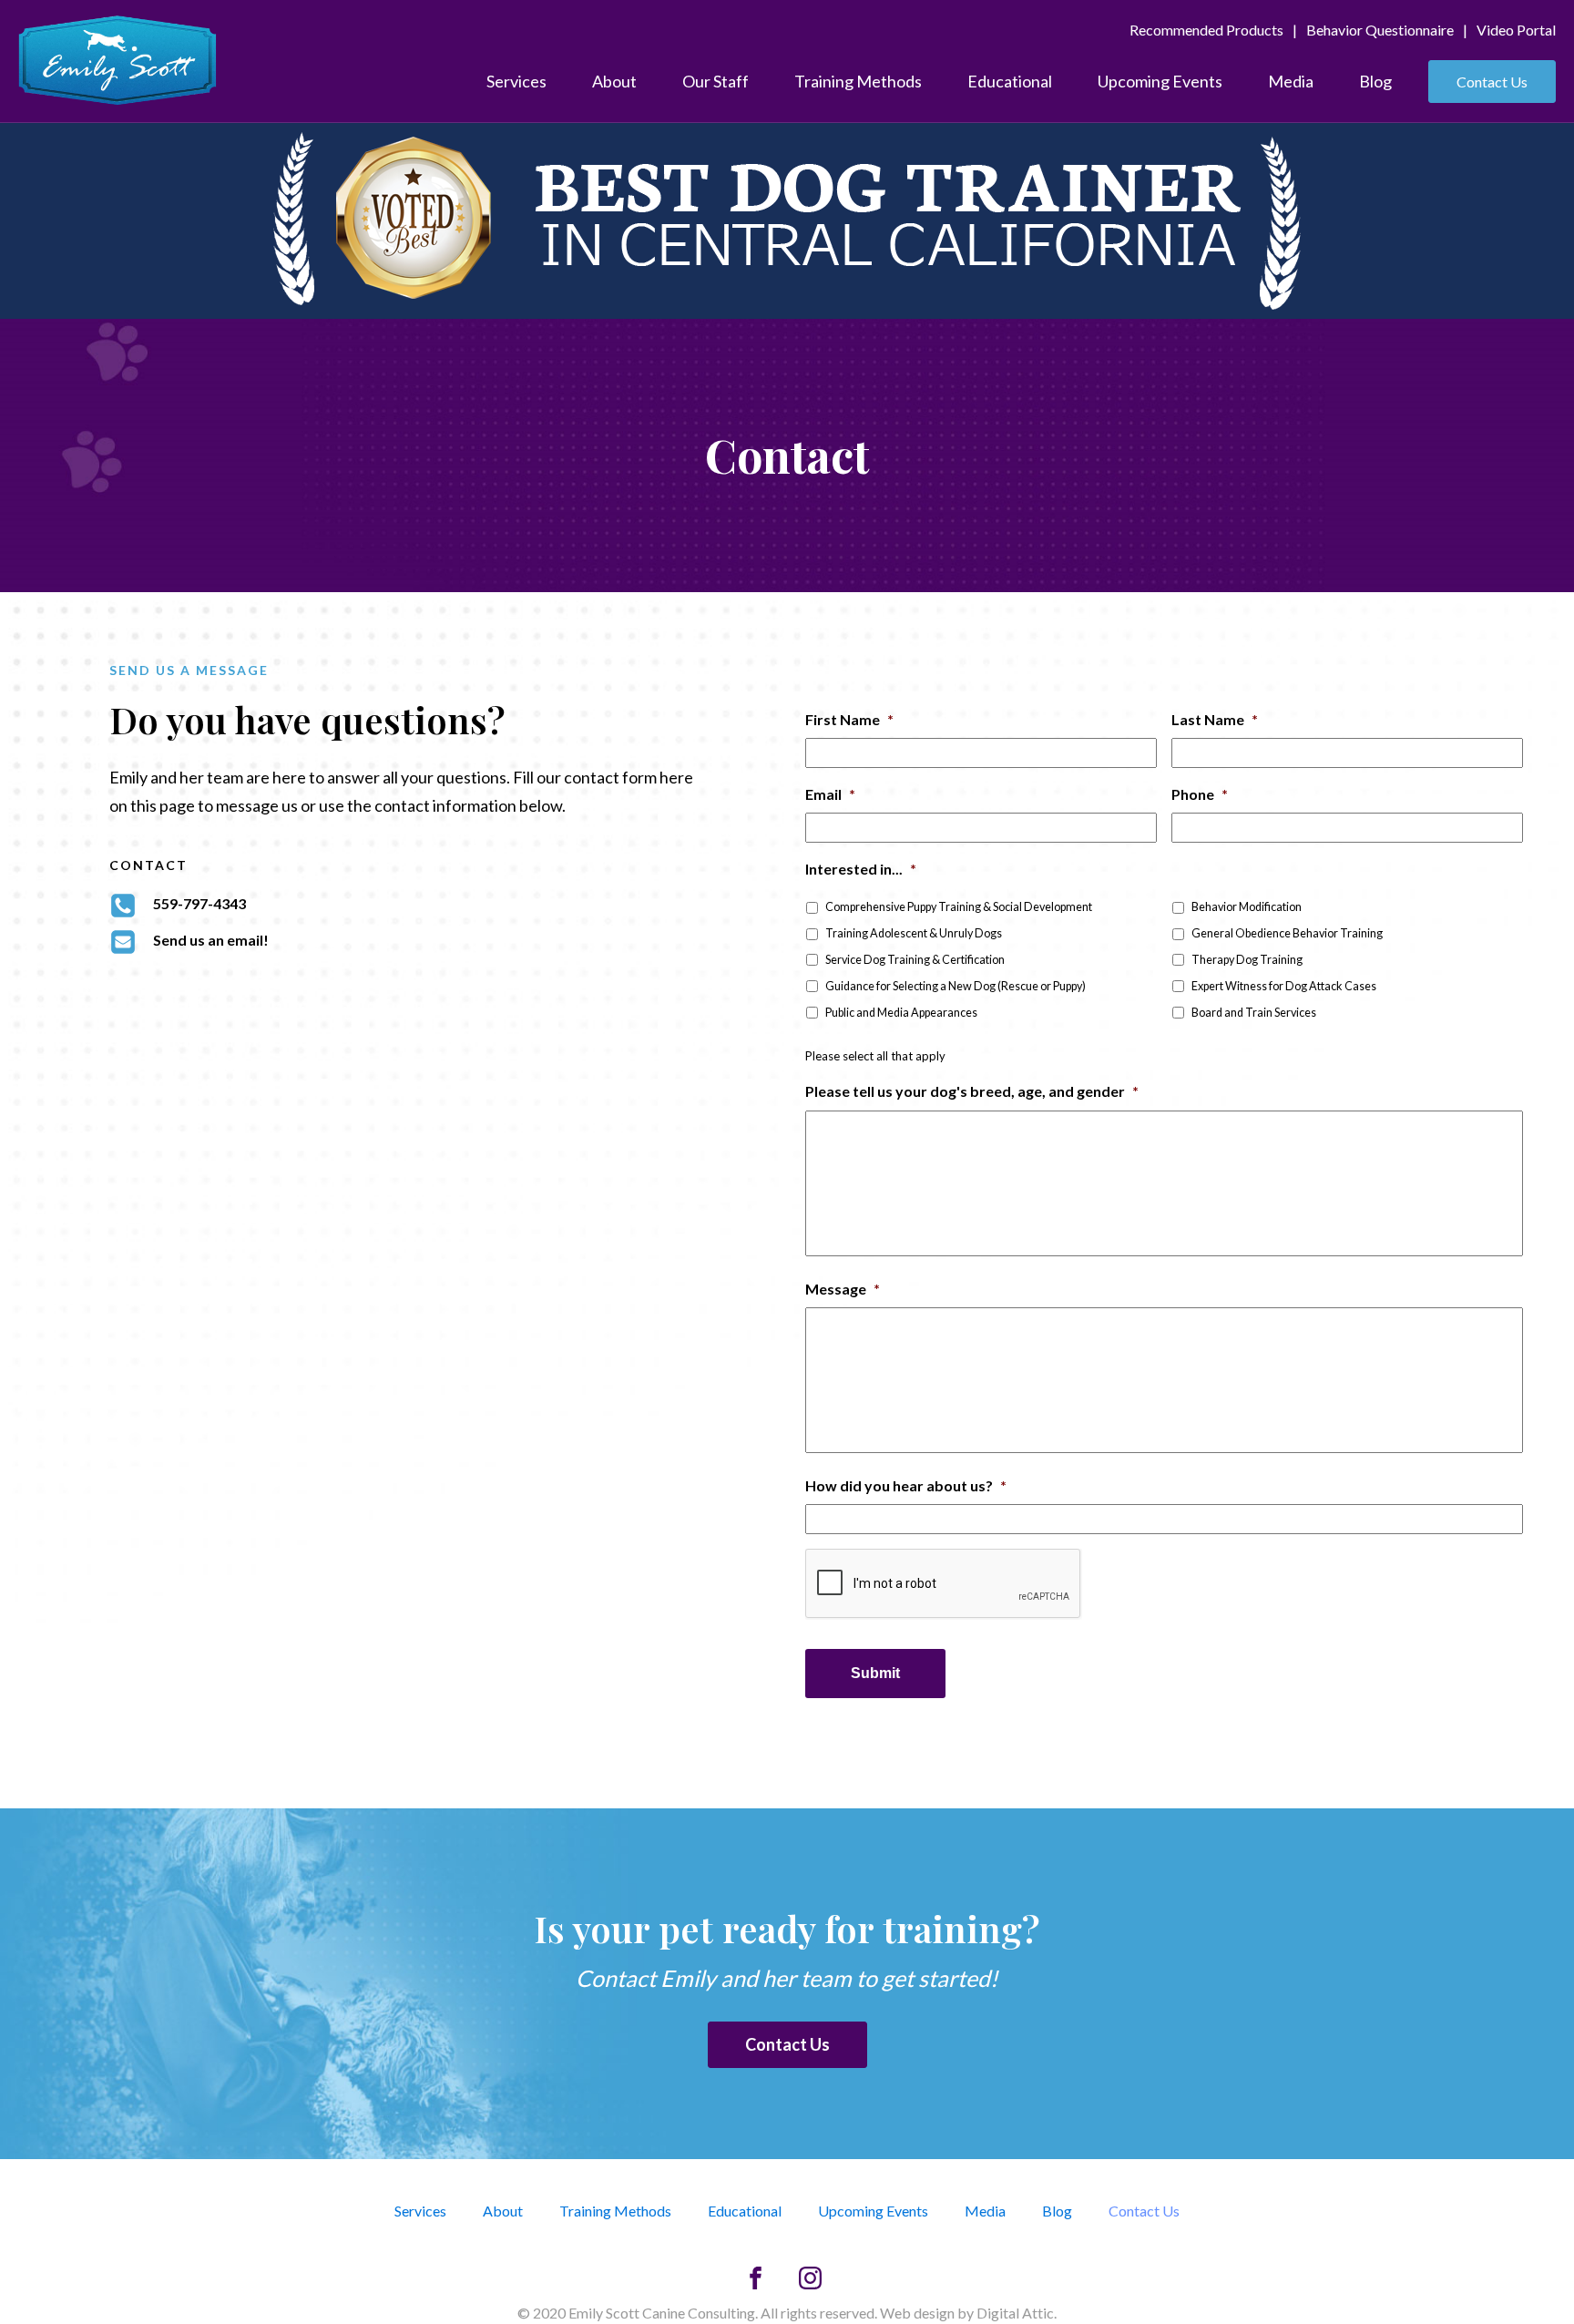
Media (1291, 81)
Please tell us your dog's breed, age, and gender (972, 1091)
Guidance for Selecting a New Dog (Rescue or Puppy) (956, 986)
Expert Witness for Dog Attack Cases (1284, 986)
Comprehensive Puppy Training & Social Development (959, 907)
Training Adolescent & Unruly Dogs (914, 933)
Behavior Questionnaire (1380, 30)
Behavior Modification (1247, 907)
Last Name (1215, 719)
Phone (1200, 794)
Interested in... (861, 869)
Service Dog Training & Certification (915, 960)
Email (830, 794)
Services (516, 81)
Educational (1010, 81)
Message (843, 1289)
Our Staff (715, 81)
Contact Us (1492, 82)
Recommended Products (1206, 30)
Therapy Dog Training (1247, 960)
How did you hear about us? (906, 1485)
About (614, 81)
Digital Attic (1015, 2313)
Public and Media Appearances (901, 1013)
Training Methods (858, 81)
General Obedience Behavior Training (1287, 933)
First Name (849, 719)
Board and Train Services (1254, 1013)
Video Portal (1516, 30)
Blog (1375, 81)
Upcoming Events (1160, 81)
